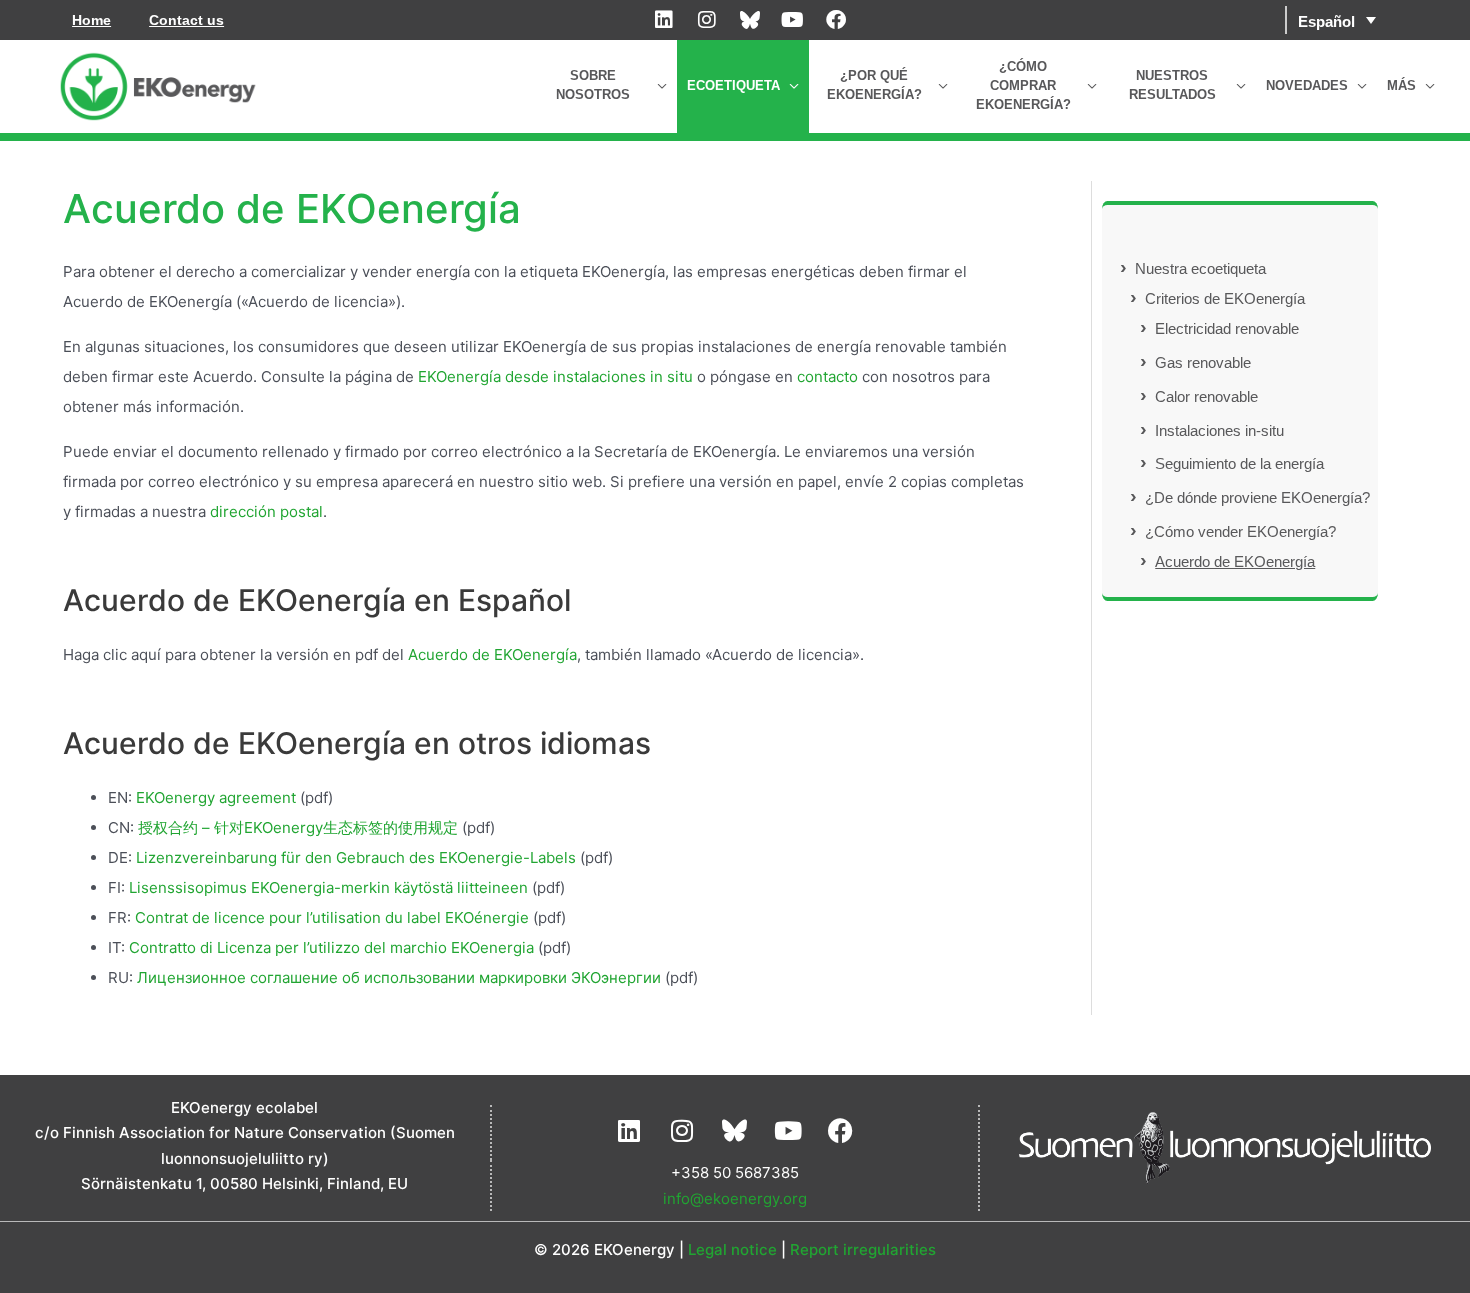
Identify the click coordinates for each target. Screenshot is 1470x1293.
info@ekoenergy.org (735, 1198)
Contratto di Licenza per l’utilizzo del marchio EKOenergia (331, 947)
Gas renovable (1203, 362)
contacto (825, 376)
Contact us (186, 20)
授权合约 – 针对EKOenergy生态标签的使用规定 (298, 827)
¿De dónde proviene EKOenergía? (1257, 497)
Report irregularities (863, 1249)
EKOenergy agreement (216, 797)
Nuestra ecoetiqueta (1200, 268)
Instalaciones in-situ (1219, 430)
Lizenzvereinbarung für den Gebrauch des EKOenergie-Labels (356, 857)
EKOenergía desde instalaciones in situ (557, 376)
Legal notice (732, 1249)
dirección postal (266, 511)
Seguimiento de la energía (1239, 463)
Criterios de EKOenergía (1225, 298)
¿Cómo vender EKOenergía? (1240, 531)
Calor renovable (1206, 396)
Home (91, 20)
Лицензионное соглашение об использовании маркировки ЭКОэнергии (399, 977)
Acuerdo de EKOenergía (492, 654)
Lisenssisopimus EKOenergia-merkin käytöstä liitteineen (328, 887)
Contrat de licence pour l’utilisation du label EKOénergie (332, 917)
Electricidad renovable (1227, 328)
